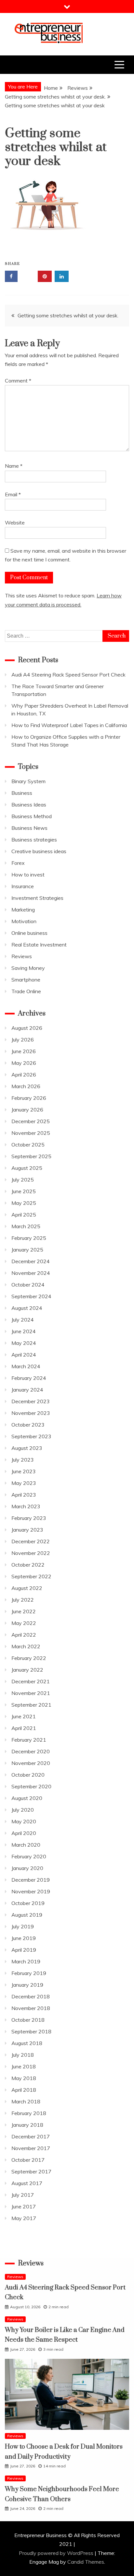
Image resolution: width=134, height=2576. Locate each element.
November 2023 (31, 1413)
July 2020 (23, 1810)
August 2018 (27, 2043)
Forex (18, 863)
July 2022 (23, 1600)
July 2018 (23, 2055)
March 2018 (26, 2101)
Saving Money (28, 968)
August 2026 (27, 1028)
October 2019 (28, 1903)
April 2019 (24, 1950)
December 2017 (31, 2136)
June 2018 (24, 2066)
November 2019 (31, 1891)
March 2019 (26, 1961)
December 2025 (31, 1121)
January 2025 (27, 1250)
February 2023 (29, 1518)
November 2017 (31, 2148)
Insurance (23, 886)
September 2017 (31, 2171)
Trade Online (26, 991)
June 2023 (24, 1471)
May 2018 (24, 2078)
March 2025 (26, 1226)
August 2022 (27, 1588)
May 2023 (24, 1483)
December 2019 (31, 1880)
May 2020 (24, 1821)
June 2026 (24, 1051)
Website (15, 523)
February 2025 (29, 1238)
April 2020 (24, 1833)
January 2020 (27, 1868)
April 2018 (24, 2090)
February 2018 (29, 2113)
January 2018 (27, 2125)
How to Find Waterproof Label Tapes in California (69, 725)
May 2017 (24, 2218)
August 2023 (27, 1448)
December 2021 (31, 1681)
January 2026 (27, 1110)
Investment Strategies (37, 898)
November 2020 (31, 1763)
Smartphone (26, 980)
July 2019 (23, 1926)
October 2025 (28, 1145)
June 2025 (24, 1191)
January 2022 (27, 1670)
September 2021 (31, 1705)
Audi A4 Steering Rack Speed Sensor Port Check (68, 675)
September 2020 (31, 1786)
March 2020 (26, 1845)
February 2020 (29, 1856)
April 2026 (24, 1075)
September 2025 (31, 1156)
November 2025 (31, 1133)
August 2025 (27, 1168)
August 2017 (27, 2183)
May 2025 (24, 1203)
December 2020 (31, 1751)
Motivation (24, 921)
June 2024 (24, 1331)
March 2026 (26, 1086)
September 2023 (31, 1436)
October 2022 (28, 1565)
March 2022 (26, 1646)
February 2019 (29, 1973)
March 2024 (26, 1366)
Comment (18, 381)
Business (22, 793)
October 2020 (28, 1775)
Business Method (32, 816)
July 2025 (23, 1180)
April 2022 (24, 1635)
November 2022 (31, 1553)
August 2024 (27, 1308)
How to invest (28, 875)
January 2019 (27, 1985)
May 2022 (24, 1623)
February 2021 (29, 1740)
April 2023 (24, 1495)
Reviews (22, 956)
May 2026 (24, 1063)
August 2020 (27, 1798)
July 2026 (23, 1040)
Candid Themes (86, 2562)
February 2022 (29, 1658)
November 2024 (31, 1273)
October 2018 (28, 2020)
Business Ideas (29, 805)
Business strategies (34, 840)
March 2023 (26, 1506)
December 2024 (31, 1261)
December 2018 (31, 1996)
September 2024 (31, 1296)
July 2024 (23, 1320)
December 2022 (31, 1541)
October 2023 (28, 1425)
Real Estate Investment (39, 945)
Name (14, 466)
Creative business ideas (39, 851)
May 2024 (24, 1343)
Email (13, 494)
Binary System (28, 781)
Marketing (23, 910)
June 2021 (24, 1716)
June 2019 (24, 1938)
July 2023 (23, 1460)
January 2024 (27, 1390)
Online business (29, 933)
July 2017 (23, 2195)
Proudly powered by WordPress (57, 2553)
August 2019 (27, 1915)
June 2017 (24, 2206)
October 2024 (28, 1285)
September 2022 (31, 1576)
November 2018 (31, 2008)
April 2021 (24, 1728)
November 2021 (31, 1693)
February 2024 (29, 1378)
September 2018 (31, 2031)
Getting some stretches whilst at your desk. (68, 315)
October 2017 (28, 2160)
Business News (29, 828)
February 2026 (29, 1098)
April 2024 (24, 1355)
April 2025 (24, 1215)
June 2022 (24, 1611)
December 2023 (31, 1401)
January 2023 (27, 1530)
